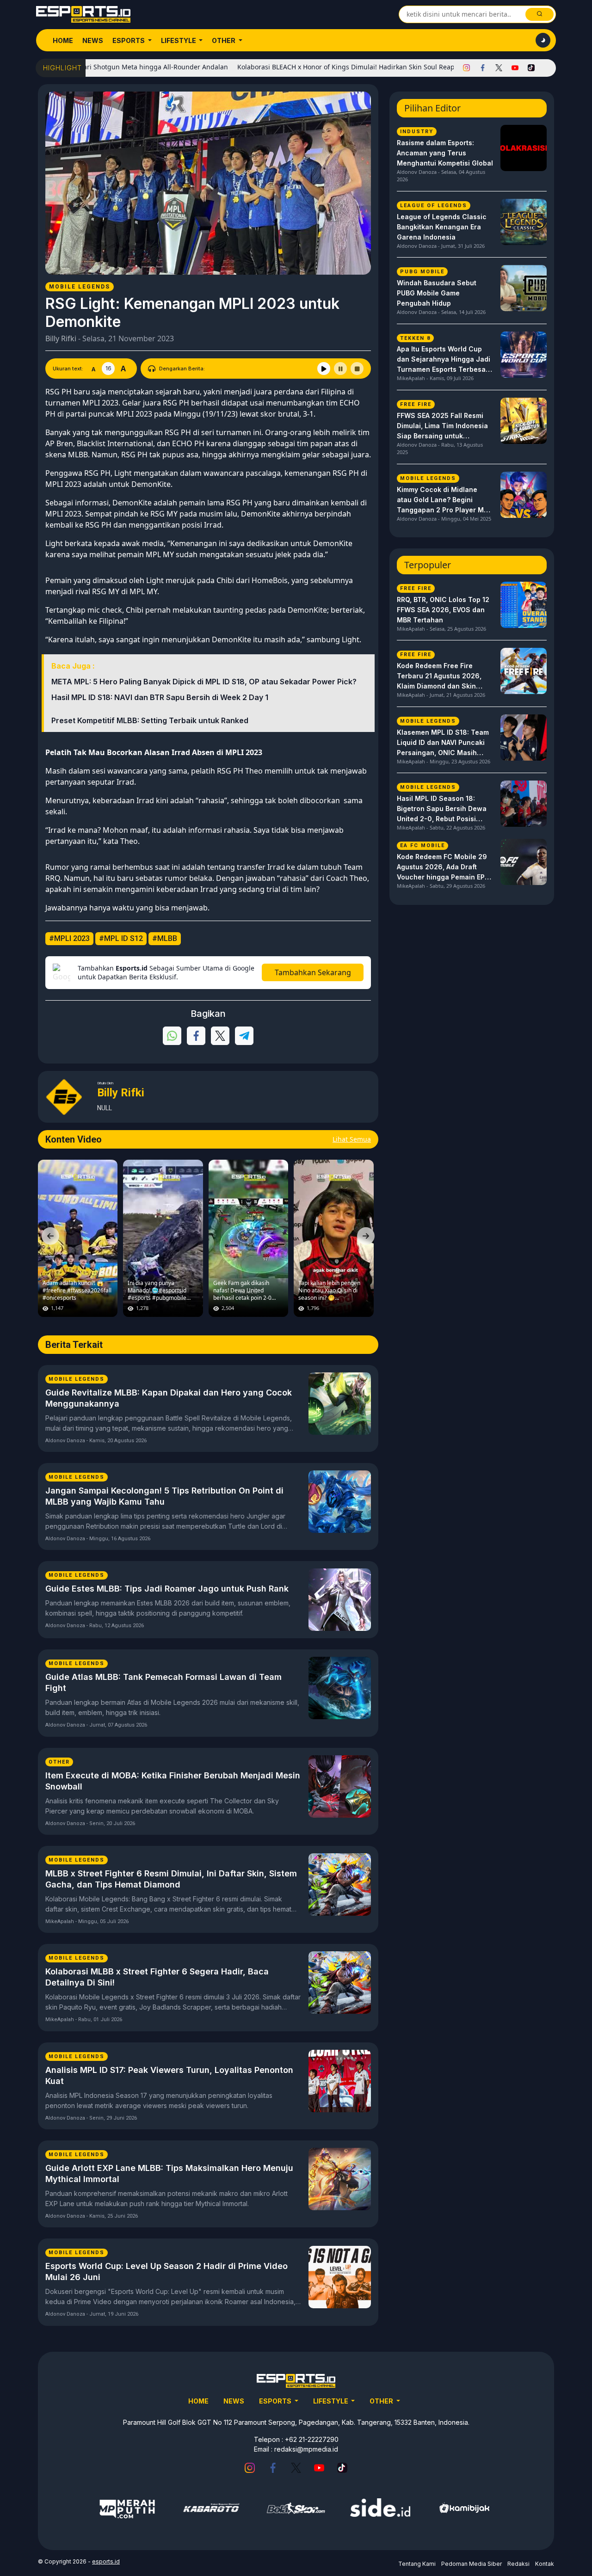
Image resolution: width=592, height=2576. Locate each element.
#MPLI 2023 (69, 938)
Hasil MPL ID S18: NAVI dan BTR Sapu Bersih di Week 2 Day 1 (160, 697)
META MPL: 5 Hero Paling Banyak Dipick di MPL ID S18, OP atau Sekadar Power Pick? (204, 682)
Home (63, 40)
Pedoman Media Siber (472, 2564)
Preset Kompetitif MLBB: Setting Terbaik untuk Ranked (150, 720)
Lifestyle (179, 40)
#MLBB (165, 938)
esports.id (106, 2561)
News (93, 40)
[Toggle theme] (543, 40)
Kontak (545, 2564)
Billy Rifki (61, 338)
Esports (129, 40)
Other (224, 40)
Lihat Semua (352, 1139)
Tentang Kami (417, 2564)
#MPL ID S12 (121, 938)
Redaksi (518, 2564)
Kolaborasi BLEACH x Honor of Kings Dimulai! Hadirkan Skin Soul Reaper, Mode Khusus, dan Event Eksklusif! (351, 67)
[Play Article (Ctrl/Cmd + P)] (324, 369)
